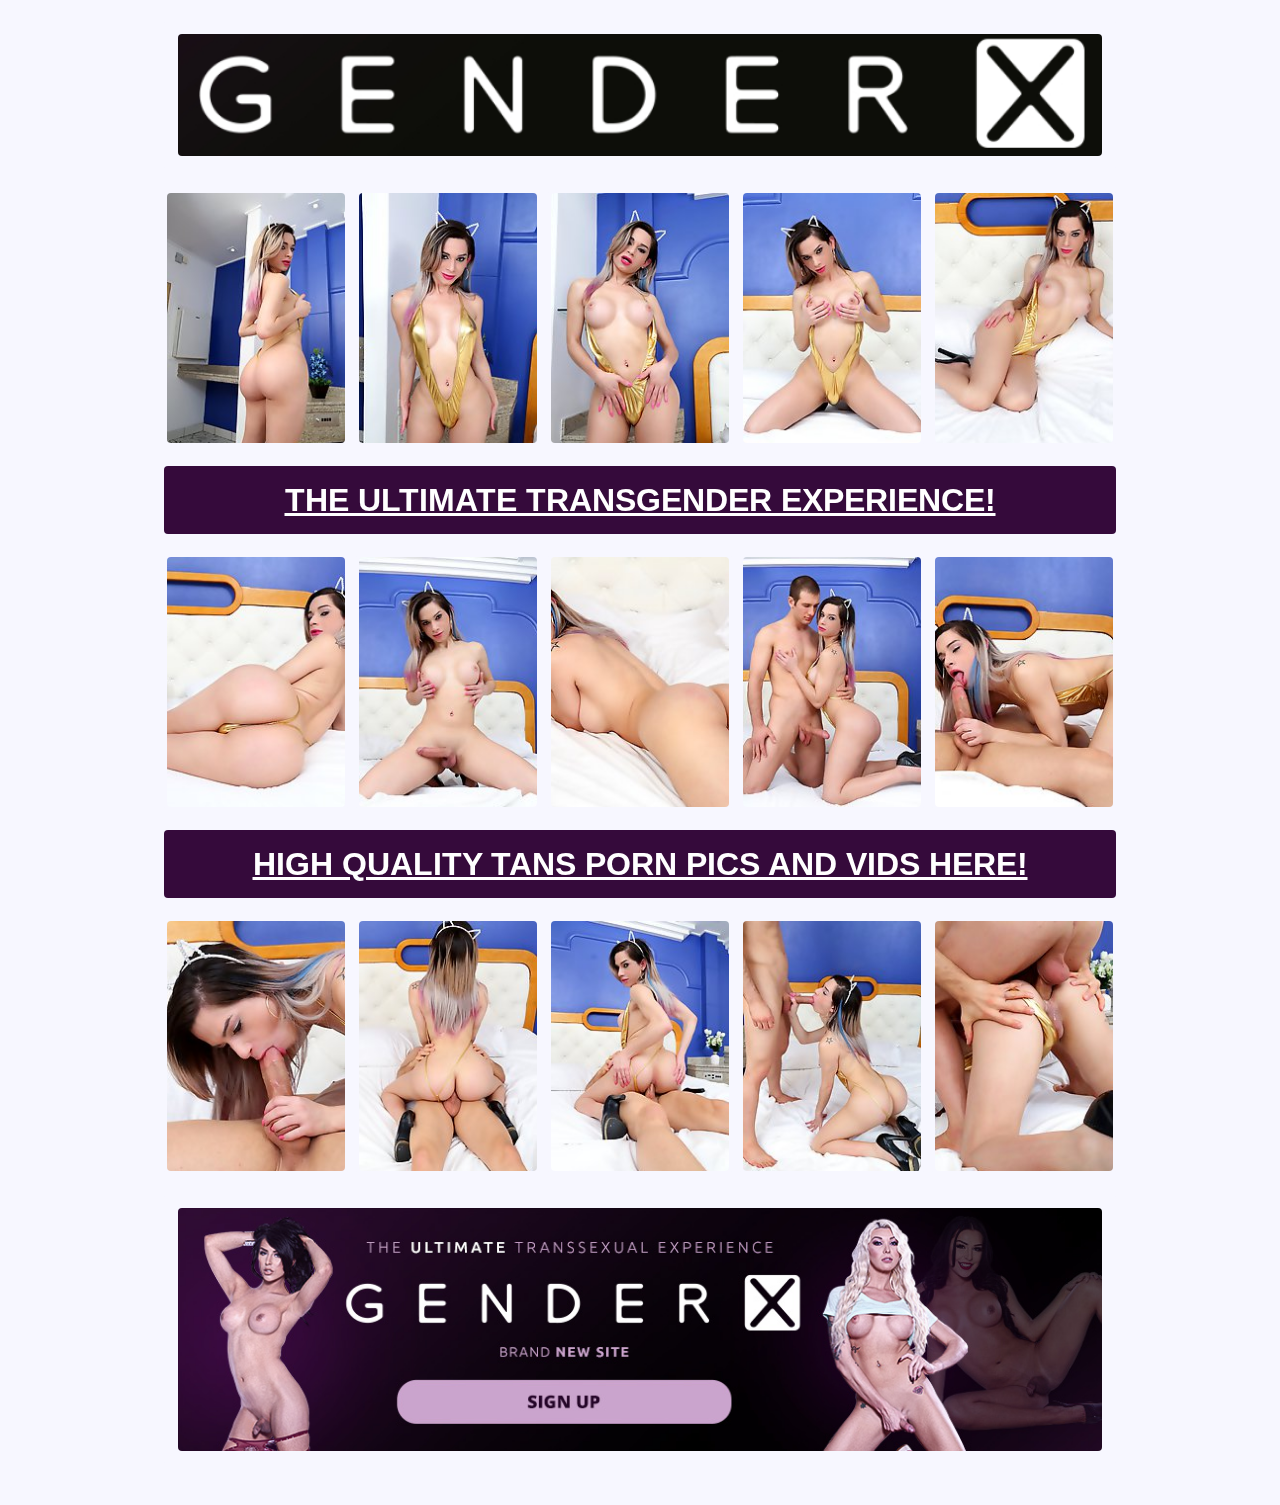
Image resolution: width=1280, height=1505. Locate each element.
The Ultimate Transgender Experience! (640, 500)
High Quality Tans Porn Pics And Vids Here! (640, 864)
